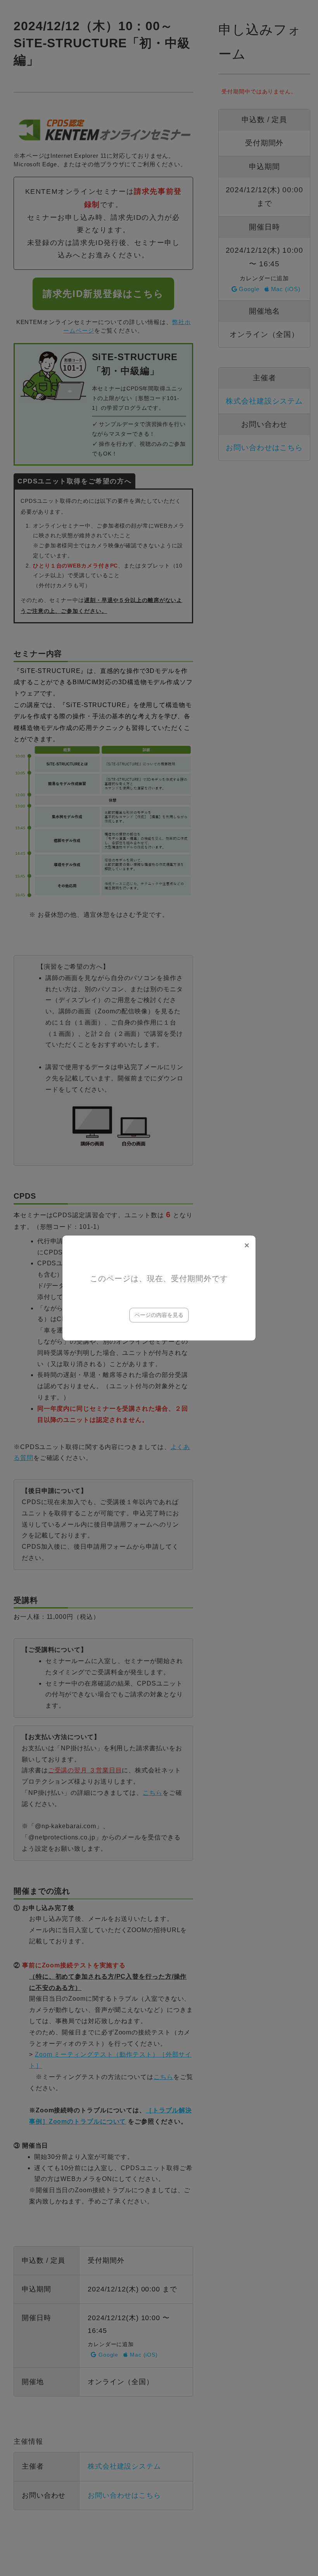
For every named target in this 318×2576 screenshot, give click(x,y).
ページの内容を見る (159, 1315)
